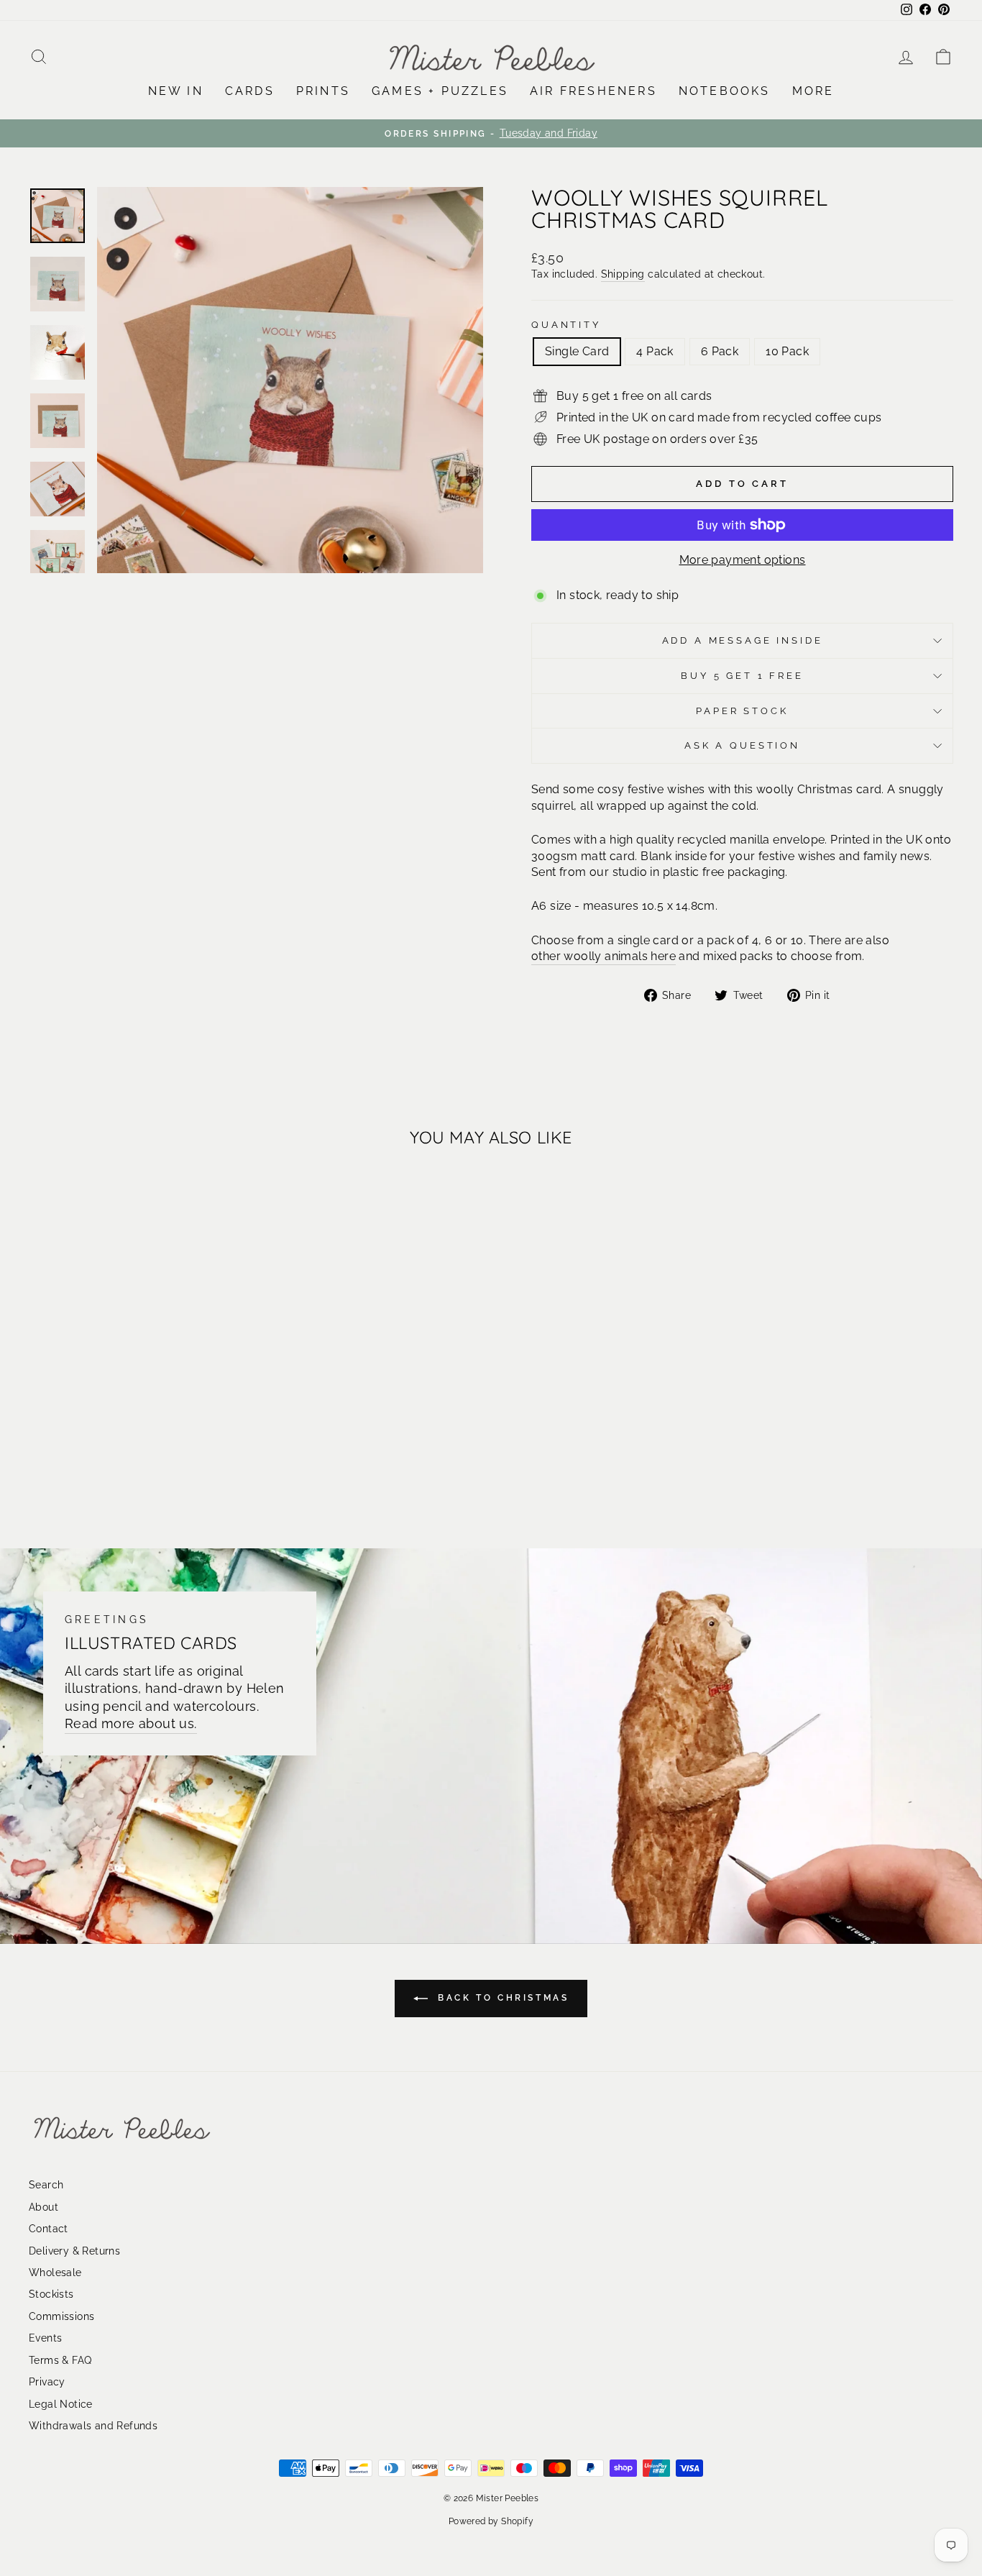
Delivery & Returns (74, 2251)
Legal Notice (61, 2404)
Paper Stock (742, 711)
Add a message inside (743, 640)
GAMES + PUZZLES (440, 91)
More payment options (743, 560)
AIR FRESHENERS (593, 91)
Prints (323, 91)
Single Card (577, 351)
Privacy (47, 2382)
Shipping (623, 274)
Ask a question (742, 745)
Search (46, 2185)
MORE (813, 91)
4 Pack (655, 351)
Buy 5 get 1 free (742, 676)
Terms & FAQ (60, 2360)
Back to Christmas (501, 1998)
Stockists (51, 2294)
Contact (49, 2229)
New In (176, 91)
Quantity (566, 325)
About (43, 2207)
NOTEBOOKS (725, 91)
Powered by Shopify (491, 2521)
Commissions (61, 2316)
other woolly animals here (604, 956)
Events (45, 2338)
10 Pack (787, 351)
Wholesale (55, 2273)
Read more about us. (131, 1723)
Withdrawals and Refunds (93, 2426)
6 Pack (720, 351)
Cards (250, 91)
